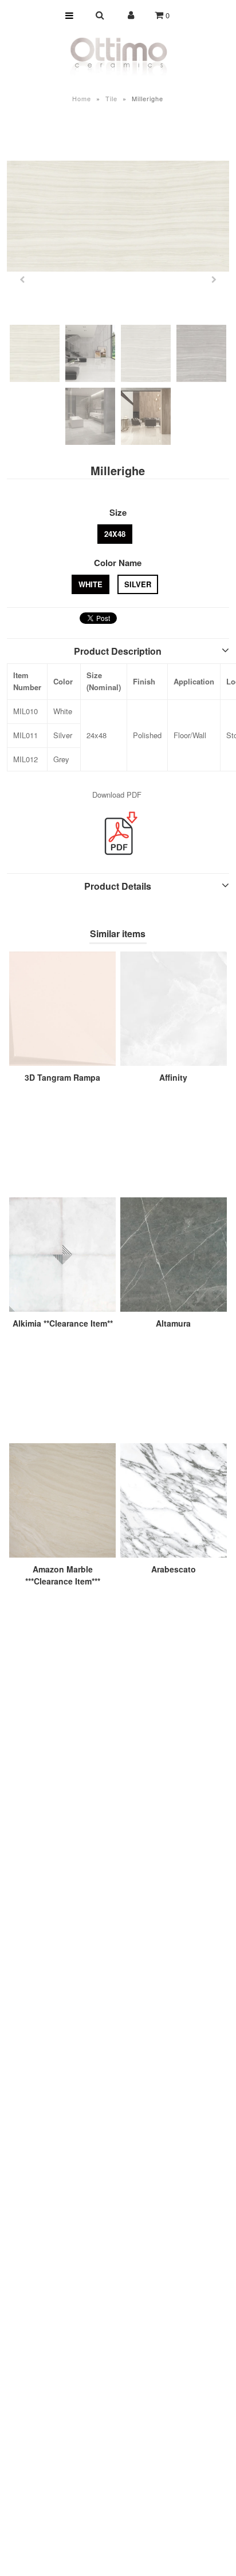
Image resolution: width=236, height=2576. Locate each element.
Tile (111, 98)
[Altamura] (174, 1255)
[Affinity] (174, 1009)
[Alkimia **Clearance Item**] (62, 1255)
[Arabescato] (174, 1500)
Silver (138, 584)
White (91, 584)
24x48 (115, 534)
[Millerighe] (118, 216)
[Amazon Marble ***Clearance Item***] (62, 1500)
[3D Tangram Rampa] (62, 1009)
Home (82, 98)
